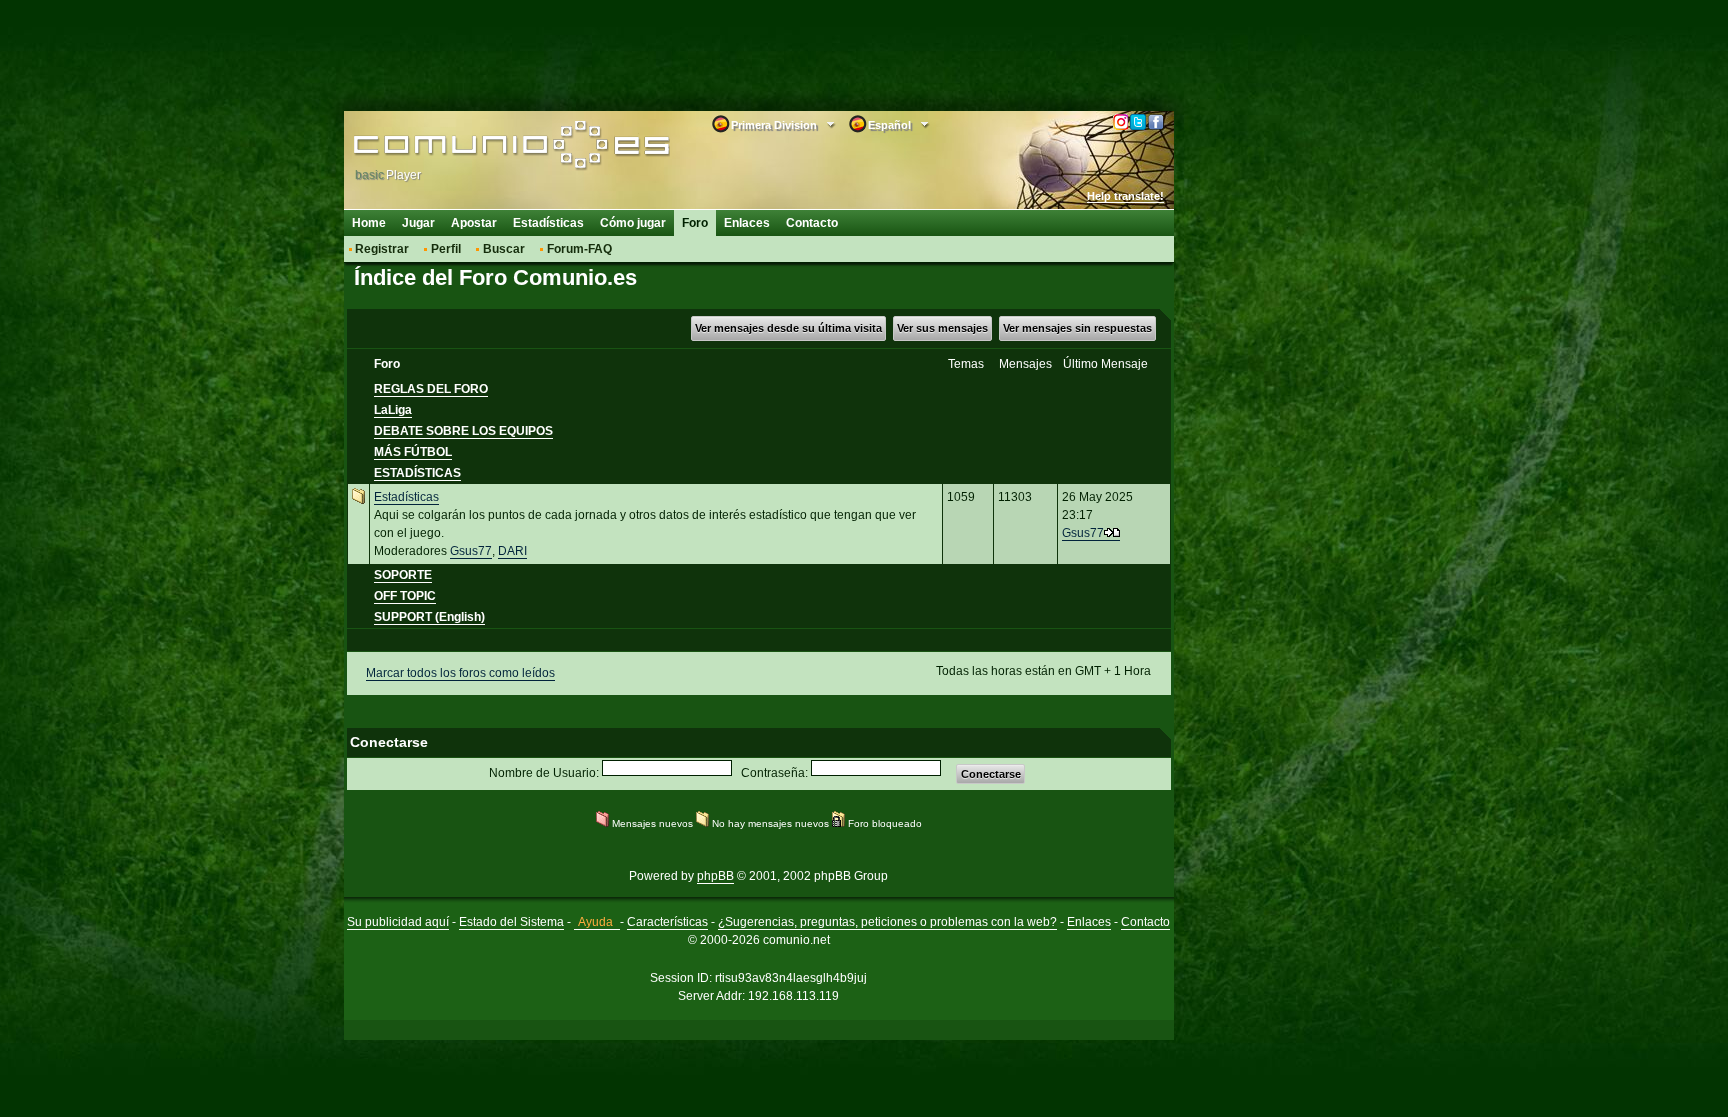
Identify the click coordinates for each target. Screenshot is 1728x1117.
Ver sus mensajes (942, 328)
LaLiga (393, 410)
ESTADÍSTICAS (417, 473)
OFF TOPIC (405, 596)
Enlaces (747, 223)
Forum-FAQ (579, 249)
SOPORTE (403, 575)
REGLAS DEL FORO (431, 389)
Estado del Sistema (511, 922)
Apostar (474, 223)
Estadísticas (548, 223)
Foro (695, 223)
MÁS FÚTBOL (413, 452)
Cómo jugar (633, 223)
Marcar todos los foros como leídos (460, 673)
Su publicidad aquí (398, 922)
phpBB (715, 876)
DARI (512, 551)
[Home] (481, 147)
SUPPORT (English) (429, 617)
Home (369, 223)
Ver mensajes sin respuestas (1077, 328)
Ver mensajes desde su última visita (788, 328)
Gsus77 (471, 551)
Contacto (812, 223)
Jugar (418, 223)
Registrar (382, 249)
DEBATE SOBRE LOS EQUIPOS (463, 431)
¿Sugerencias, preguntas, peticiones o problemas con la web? (887, 922)
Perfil (446, 249)
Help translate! (1125, 196)
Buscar (504, 249)
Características (667, 922)
